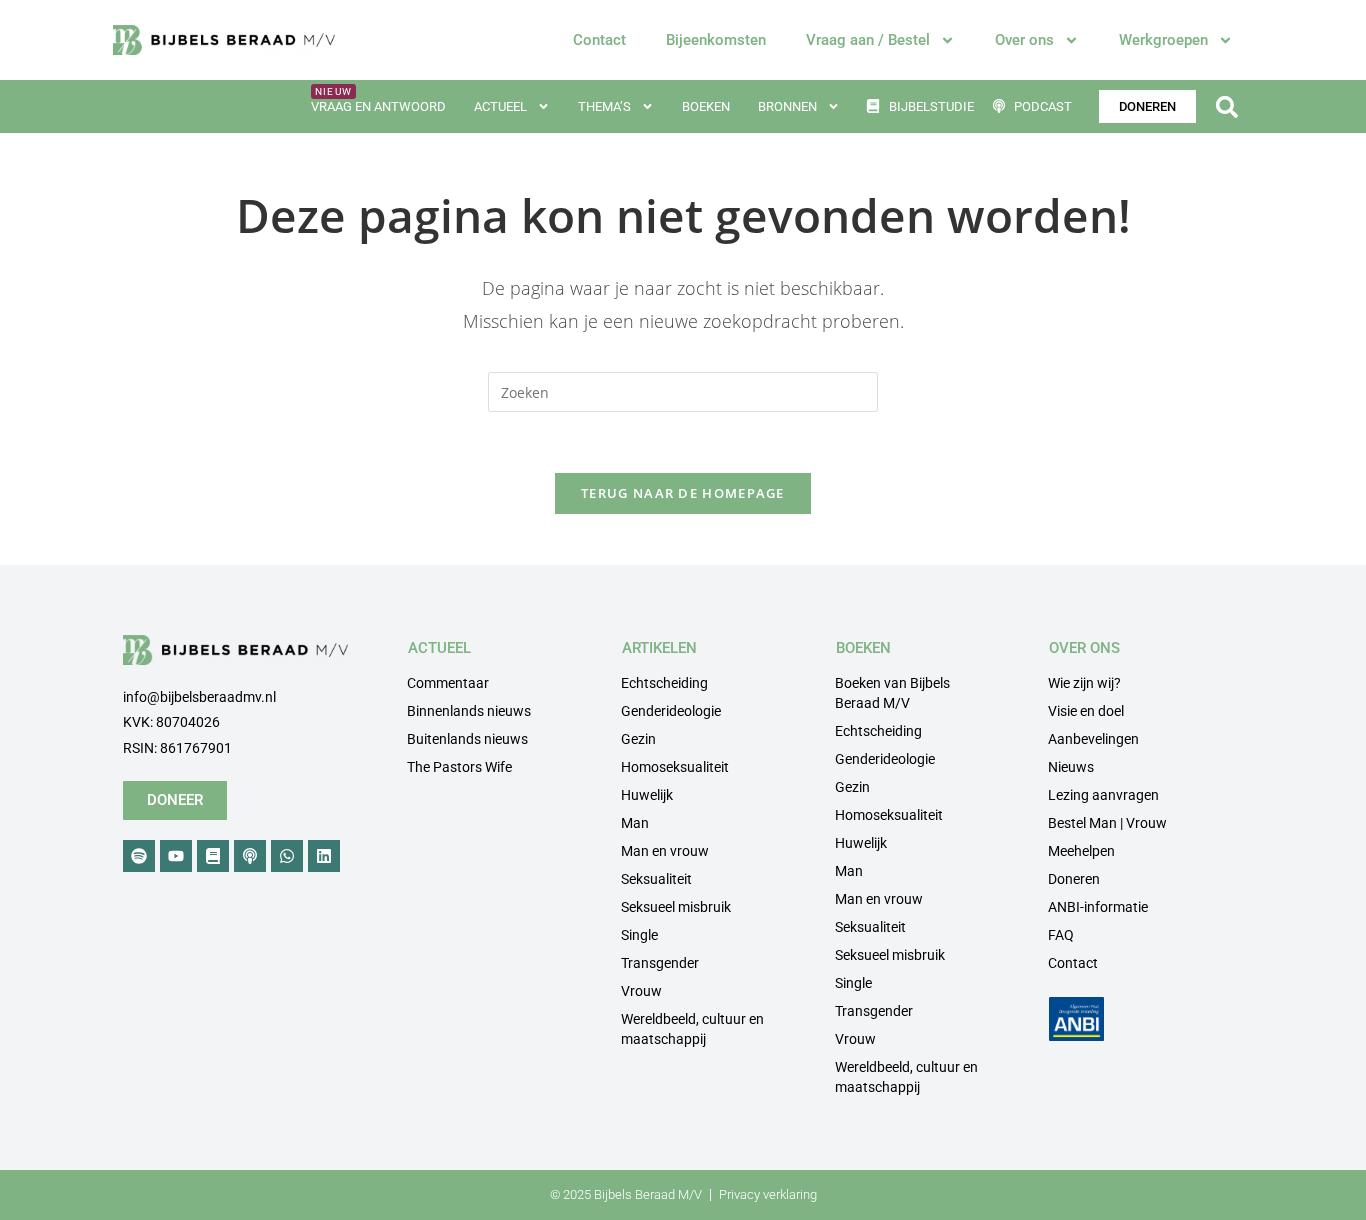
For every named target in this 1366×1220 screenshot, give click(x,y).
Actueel (500, 106)
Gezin (638, 739)
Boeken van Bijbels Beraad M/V (892, 693)
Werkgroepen (1163, 40)
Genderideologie (671, 711)
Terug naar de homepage (683, 493)
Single (639, 935)
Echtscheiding (664, 683)
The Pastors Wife (459, 767)
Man (635, 823)
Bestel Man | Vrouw (1107, 823)
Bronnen (787, 106)
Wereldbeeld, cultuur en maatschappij (692, 1029)
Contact (599, 40)
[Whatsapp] (287, 856)
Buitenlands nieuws (467, 739)
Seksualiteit (656, 879)
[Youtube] (176, 856)
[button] (1226, 106)
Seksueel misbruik (676, 907)
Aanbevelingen (1093, 739)
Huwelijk (647, 795)
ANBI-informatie (1098, 907)
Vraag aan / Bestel (868, 40)
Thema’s (604, 106)
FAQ (1061, 935)
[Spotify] (139, 856)
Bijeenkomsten (716, 40)
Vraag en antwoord (378, 106)
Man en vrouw (665, 851)
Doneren (1074, 879)
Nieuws (1071, 767)
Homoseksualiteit (675, 767)
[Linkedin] (324, 856)
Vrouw (641, 991)
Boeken (706, 106)
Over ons (1024, 40)
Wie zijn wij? (1084, 683)
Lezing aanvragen (1103, 795)
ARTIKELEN (659, 648)
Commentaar (448, 683)
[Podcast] (250, 856)
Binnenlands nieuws (469, 711)
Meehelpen (1081, 851)
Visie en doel (1086, 711)
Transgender (660, 963)
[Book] (213, 856)
